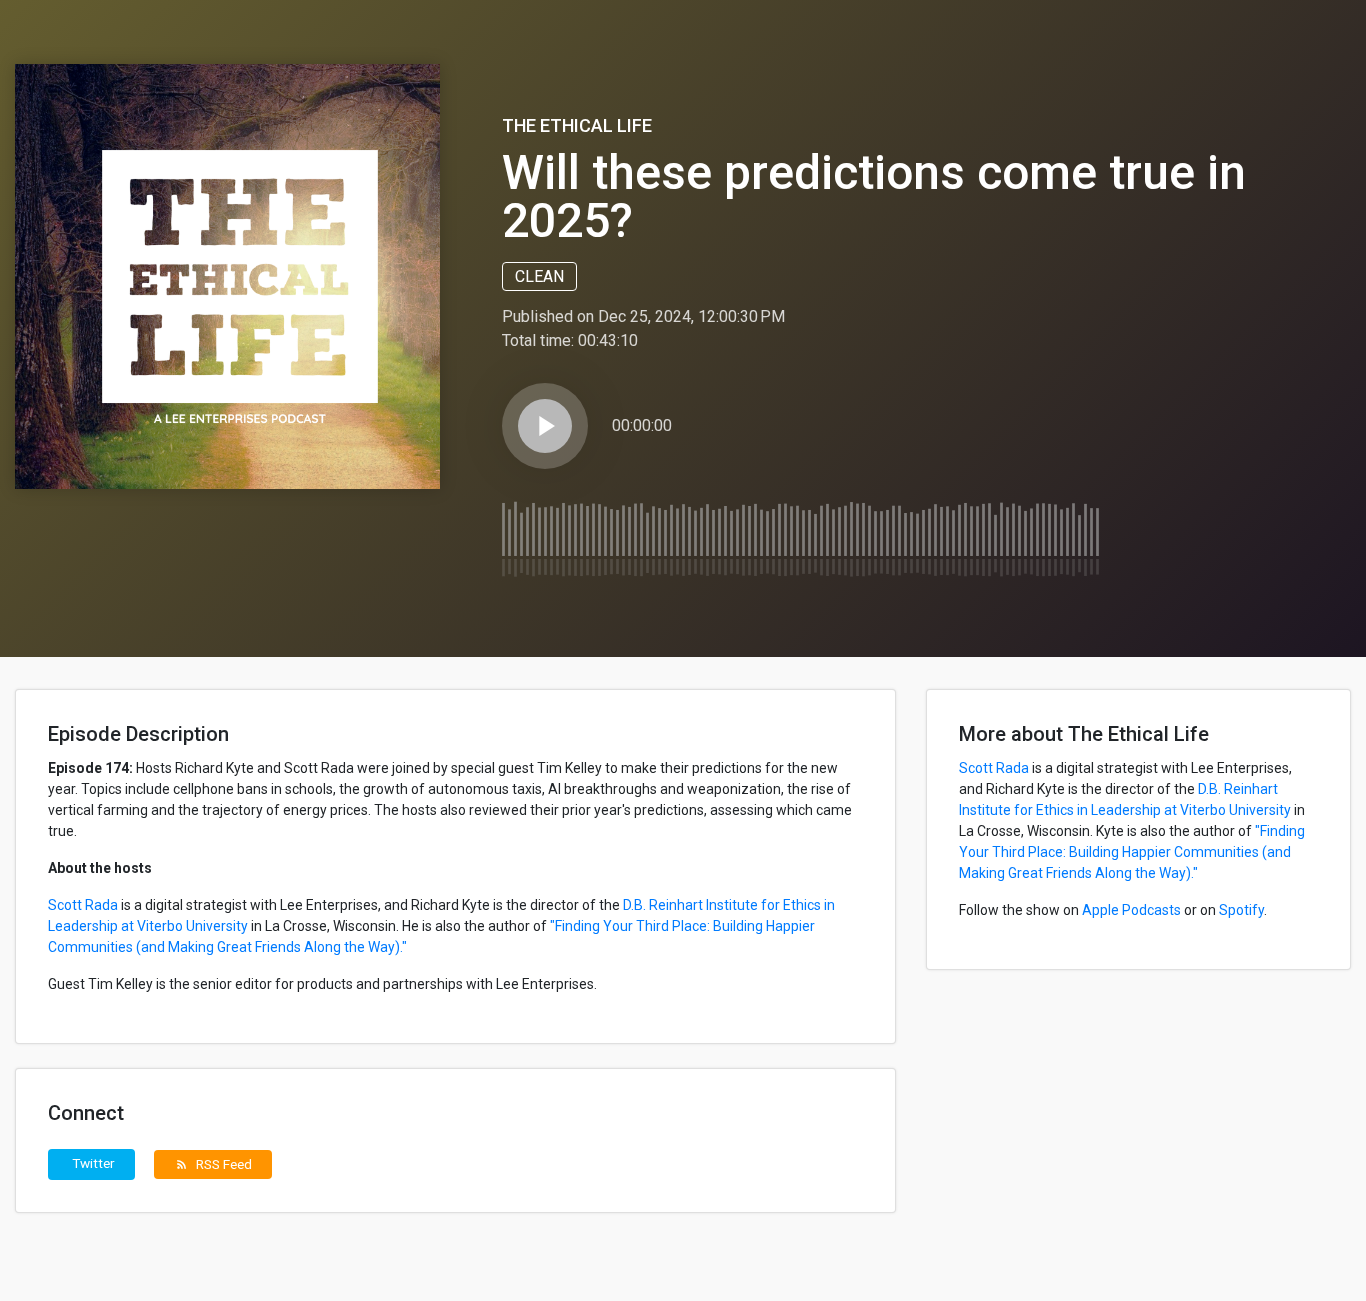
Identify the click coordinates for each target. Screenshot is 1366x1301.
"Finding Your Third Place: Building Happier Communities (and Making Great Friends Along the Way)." (1132, 852)
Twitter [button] (93, 1163)
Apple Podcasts (1131, 910)
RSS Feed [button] (213, 1164)
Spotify (1241, 910)
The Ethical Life (577, 125)
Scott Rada (83, 905)
